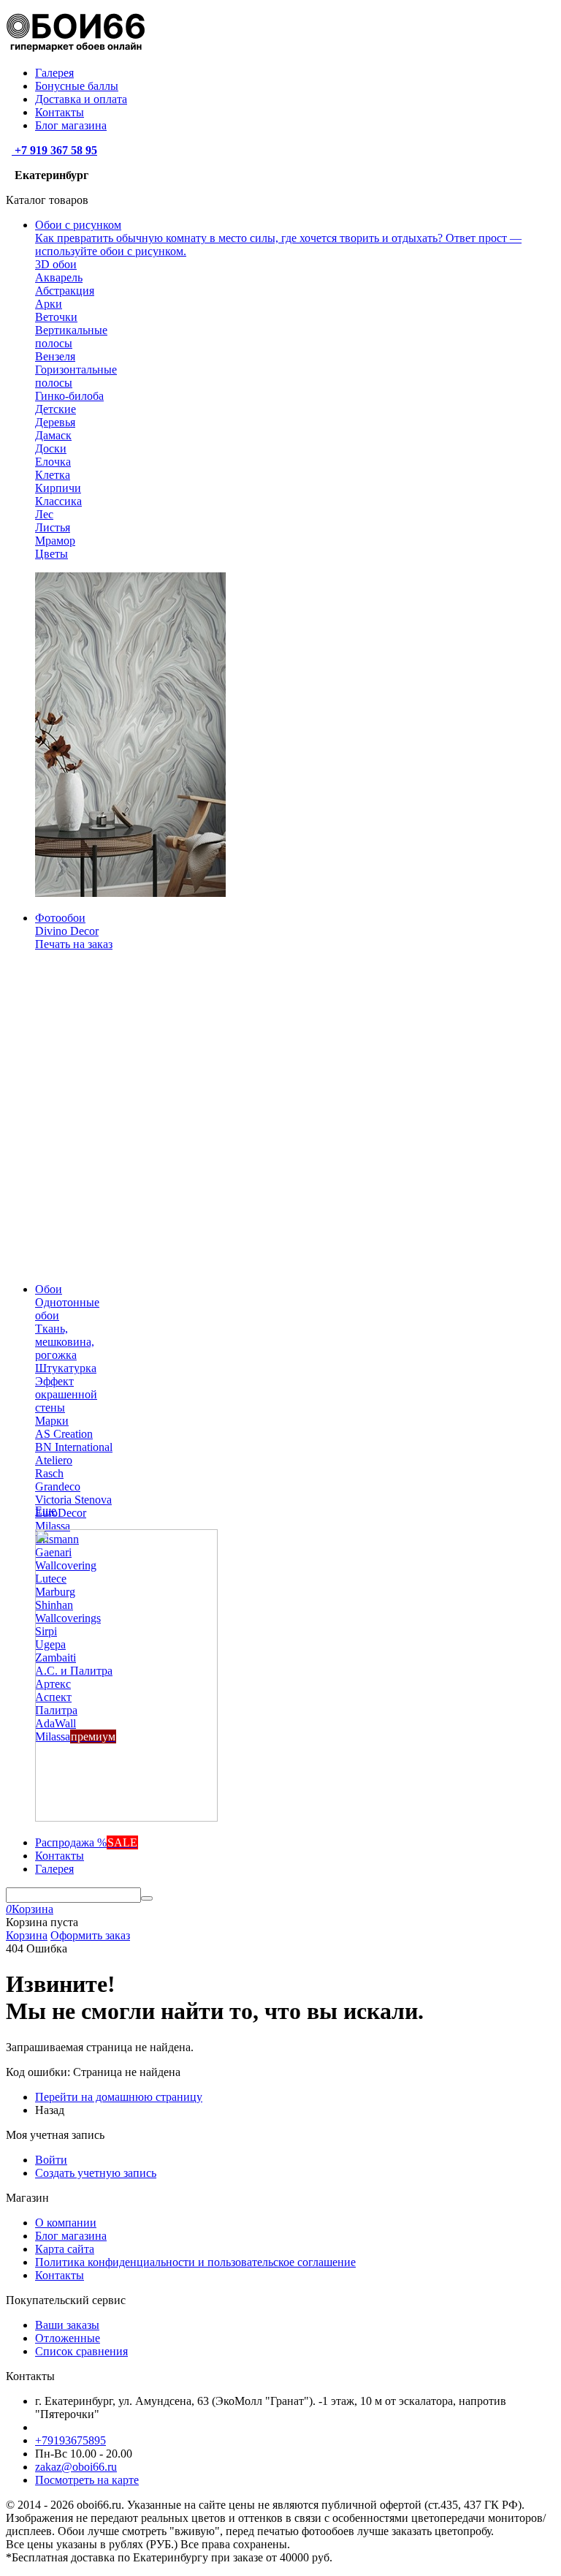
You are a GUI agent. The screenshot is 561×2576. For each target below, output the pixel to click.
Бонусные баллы (77, 86)
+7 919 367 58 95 (54, 150)
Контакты (60, 112)
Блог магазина (71, 125)
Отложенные (68, 2338)
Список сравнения (81, 2351)
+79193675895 (70, 2440)
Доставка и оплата (81, 99)
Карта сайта (65, 2249)
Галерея (54, 73)
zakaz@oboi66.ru (76, 2467)
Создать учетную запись (96, 2173)
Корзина (27, 1935)
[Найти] (147, 1898)
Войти (51, 2160)
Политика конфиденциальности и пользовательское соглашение (195, 2262)
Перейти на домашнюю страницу (119, 2097)
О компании (66, 2223)
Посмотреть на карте (87, 2480)
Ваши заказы (67, 2325)
